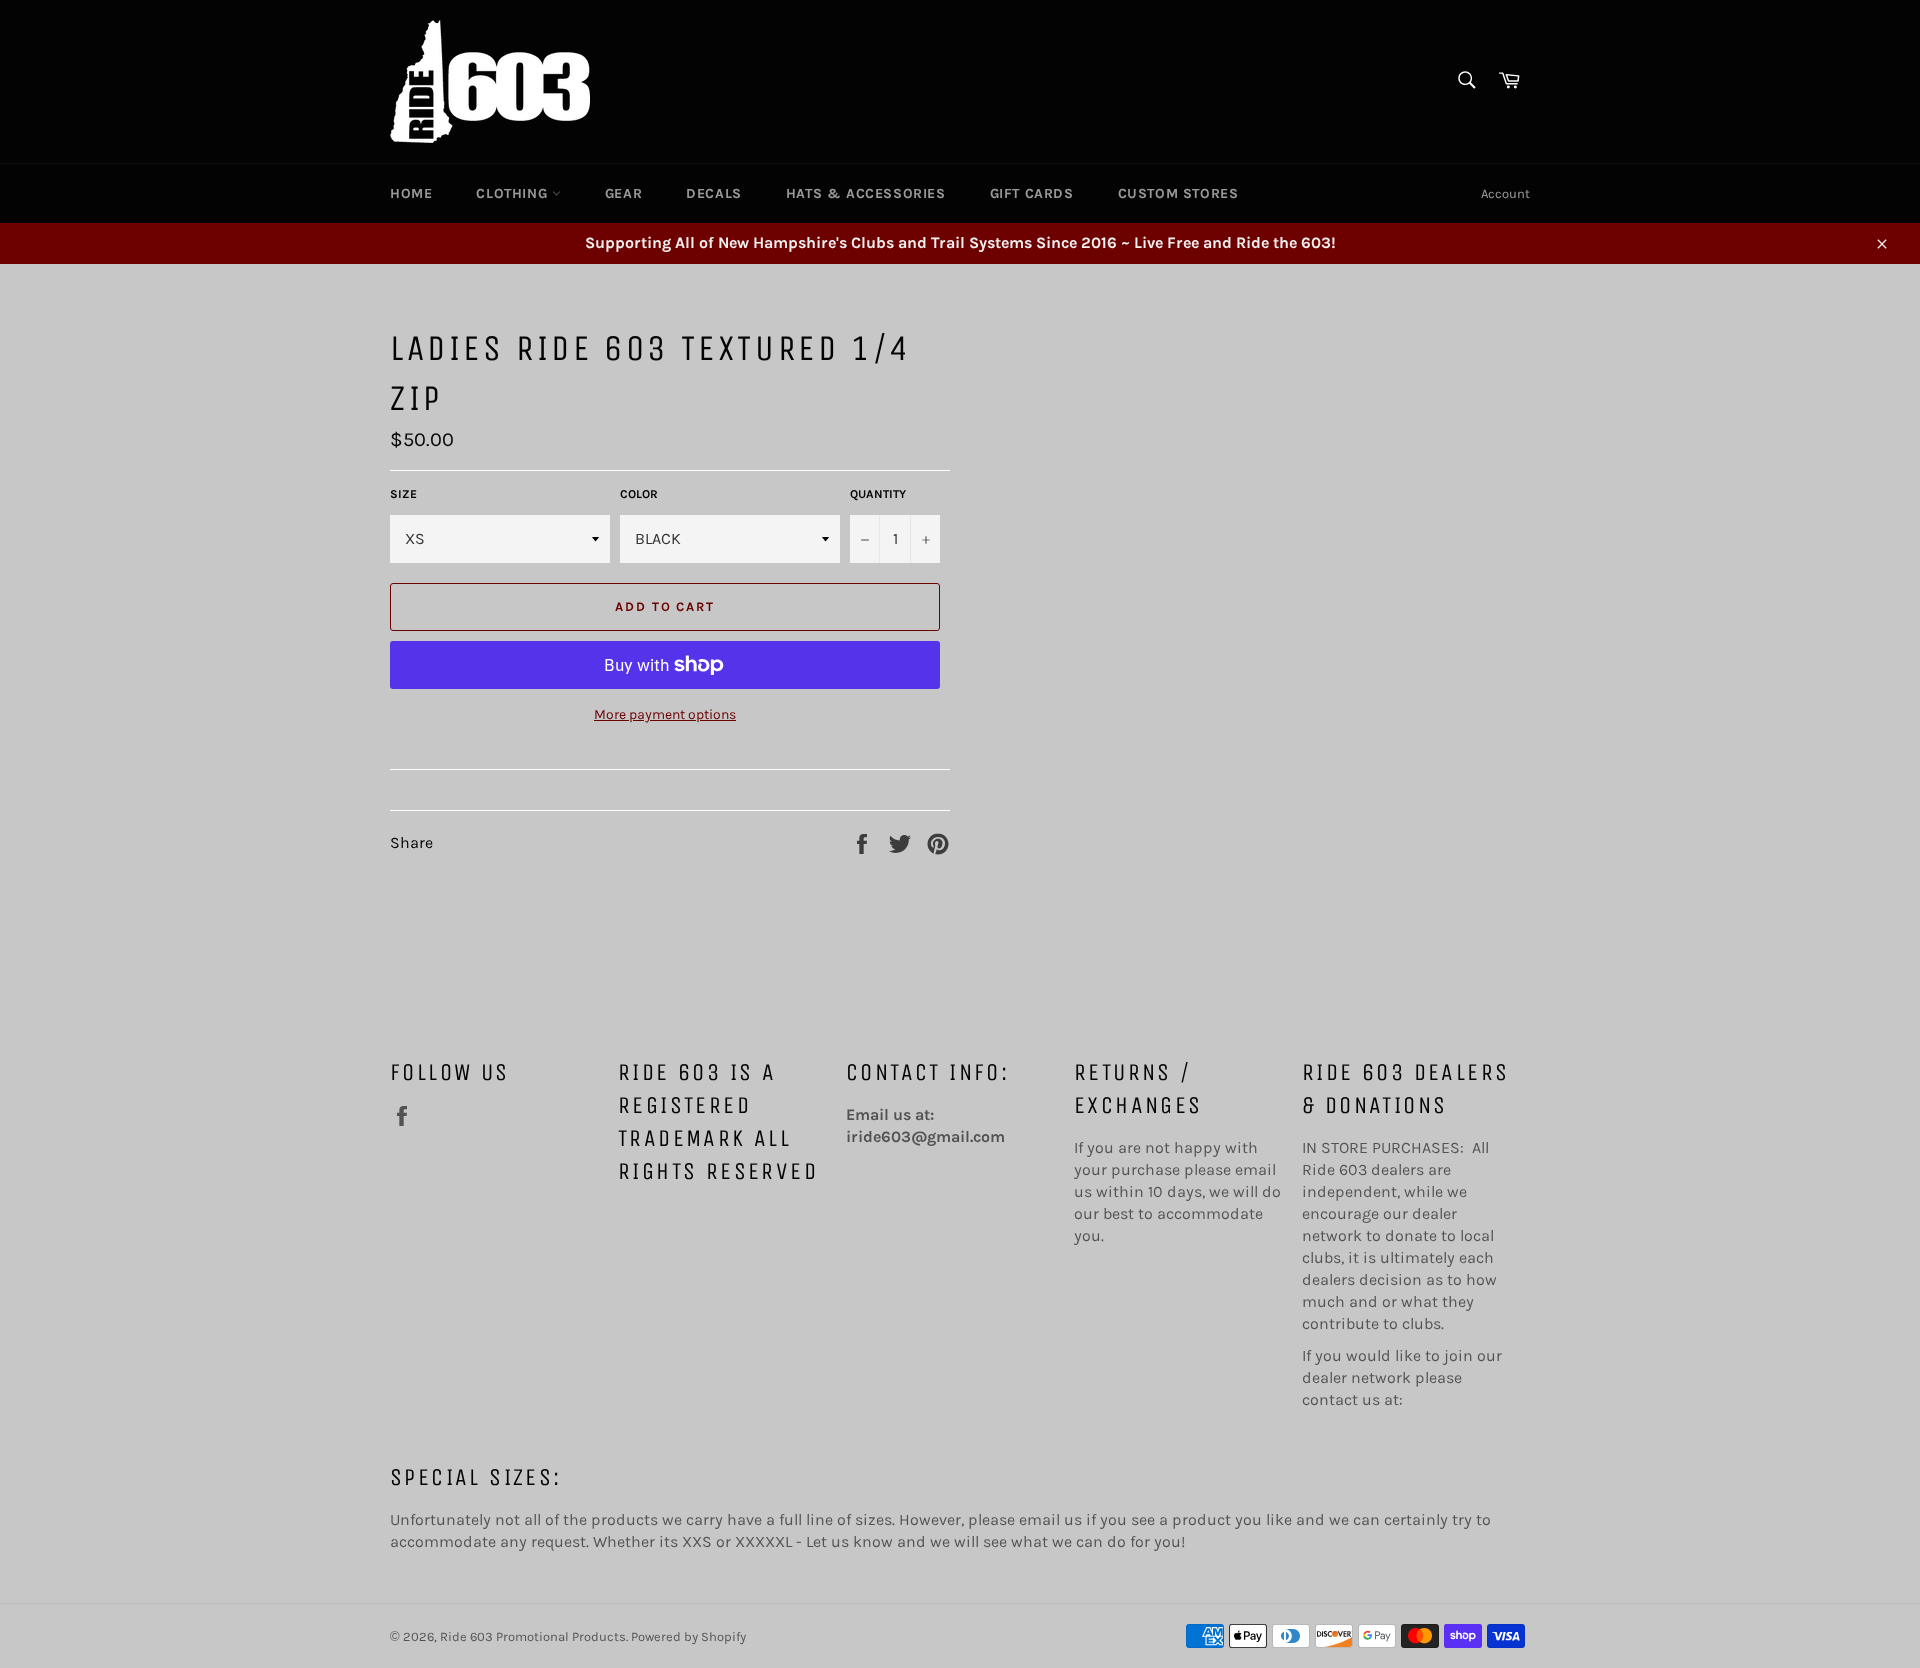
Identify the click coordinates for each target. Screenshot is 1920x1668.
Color (639, 494)
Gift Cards (1032, 193)
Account (1505, 193)
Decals (714, 193)
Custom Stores (1178, 193)
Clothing (513, 193)
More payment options (665, 714)
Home (411, 193)
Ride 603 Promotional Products (533, 1636)
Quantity (878, 494)
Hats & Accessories (866, 193)
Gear (623, 193)
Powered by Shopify (688, 1636)
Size (403, 494)
